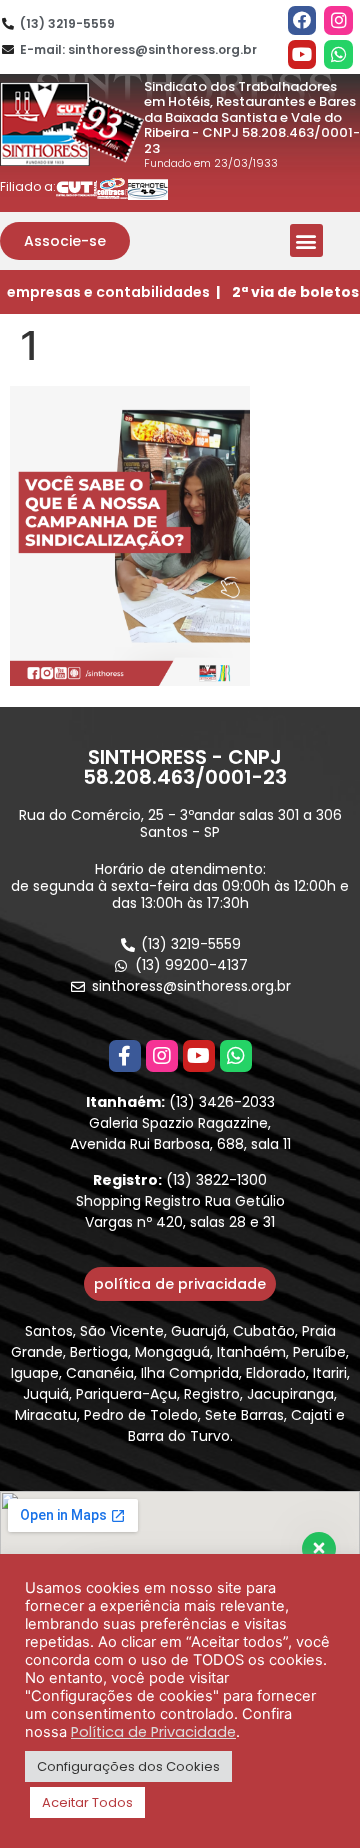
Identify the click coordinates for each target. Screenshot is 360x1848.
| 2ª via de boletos (287, 292)
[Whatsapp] (338, 54)
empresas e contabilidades (108, 292)
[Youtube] (302, 54)
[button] (65, 241)
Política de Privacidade (153, 1732)
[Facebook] (302, 20)
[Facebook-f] (125, 1056)
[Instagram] (338, 20)
